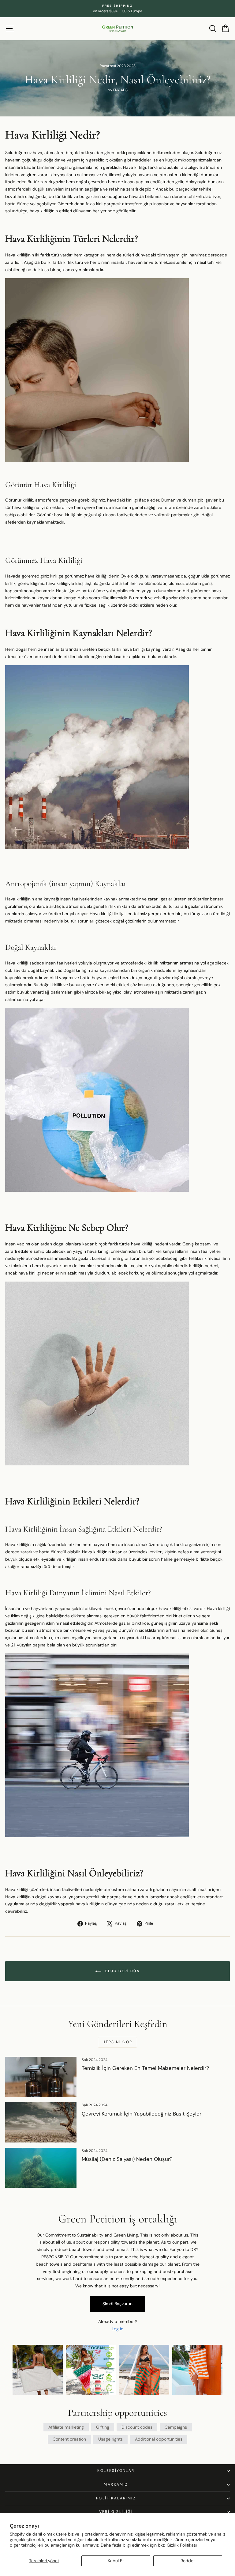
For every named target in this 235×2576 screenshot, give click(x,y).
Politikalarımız (116, 2498)
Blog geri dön (122, 1971)
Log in (117, 2329)
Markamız (116, 2484)
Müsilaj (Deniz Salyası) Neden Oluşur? (127, 2159)
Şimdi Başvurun (117, 2304)
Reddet (188, 2561)
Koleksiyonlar (116, 2471)
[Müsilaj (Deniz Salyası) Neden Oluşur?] (41, 2168)
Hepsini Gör (117, 2042)
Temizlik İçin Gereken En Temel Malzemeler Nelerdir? (145, 2068)
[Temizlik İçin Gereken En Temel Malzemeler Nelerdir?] (41, 2077)
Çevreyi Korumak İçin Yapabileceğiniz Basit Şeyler (142, 2114)
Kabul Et (116, 2561)
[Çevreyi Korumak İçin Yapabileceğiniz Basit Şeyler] (41, 2122)
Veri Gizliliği (116, 2512)
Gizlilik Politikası (182, 2545)
